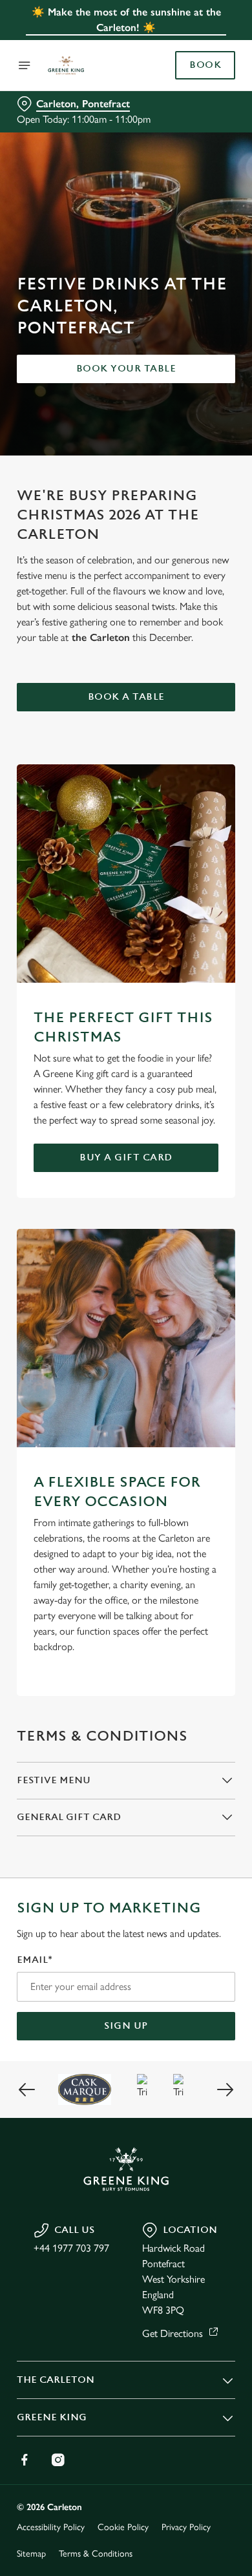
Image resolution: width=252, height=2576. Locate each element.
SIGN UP (126, 2026)
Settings (194, 1439)
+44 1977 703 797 (71, 2248)
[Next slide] (225, 2089)
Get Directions (173, 2333)
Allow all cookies (126, 1479)
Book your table (126, 369)
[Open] (25, 65)
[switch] (219, 1306)
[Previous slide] (27, 2089)
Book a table (126, 697)
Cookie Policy (123, 2527)
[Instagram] (58, 2460)
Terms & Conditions (96, 2554)
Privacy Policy (186, 2527)
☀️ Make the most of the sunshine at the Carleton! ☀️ (126, 20)
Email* (35, 1960)
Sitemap (31, 2554)
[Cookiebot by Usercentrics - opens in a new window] (181, 1043)
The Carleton (56, 2380)
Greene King (52, 2417)
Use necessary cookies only (126, 1522)
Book (205, 65)
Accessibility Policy (51, 2527)
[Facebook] (25, 2460)
